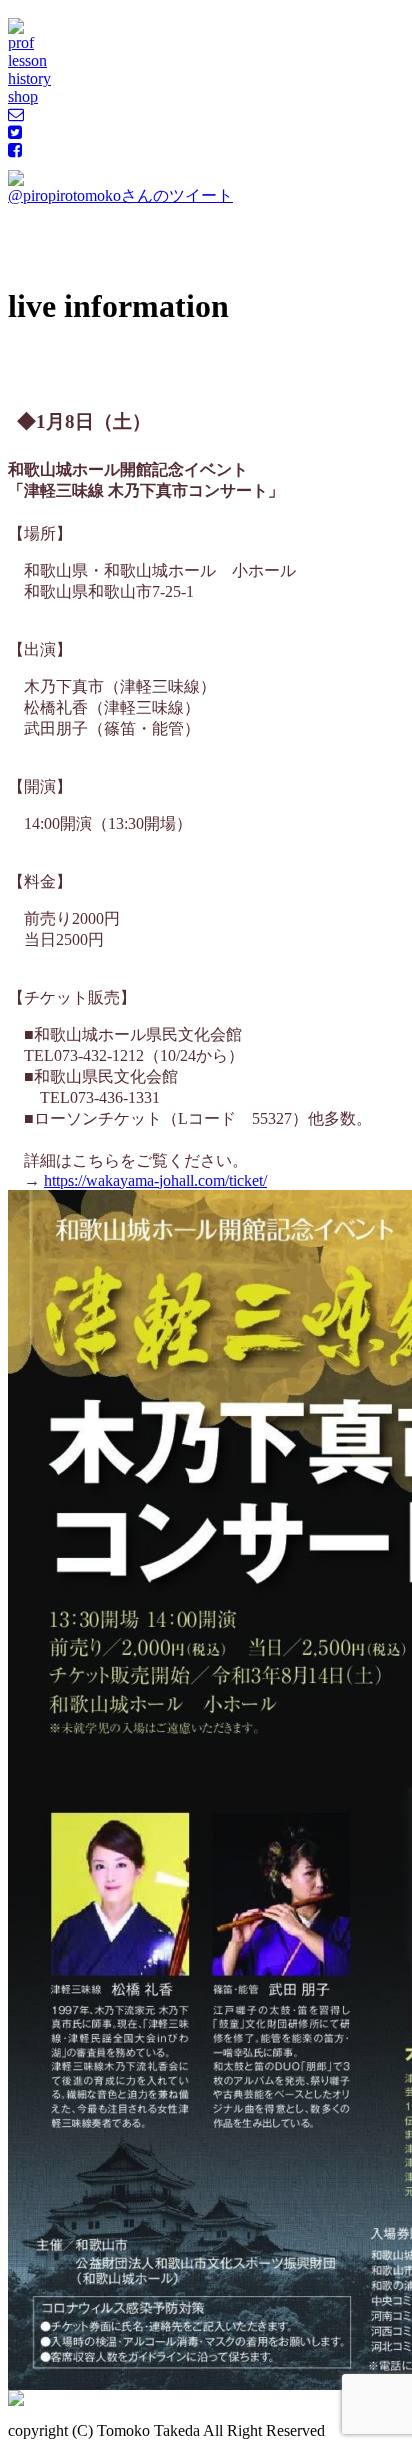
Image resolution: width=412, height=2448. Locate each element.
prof (21, 42)
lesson (27, 60)
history (29, 78)
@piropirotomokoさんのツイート (120, 195)
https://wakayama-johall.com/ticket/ (155, 1180)
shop (23, 96)
